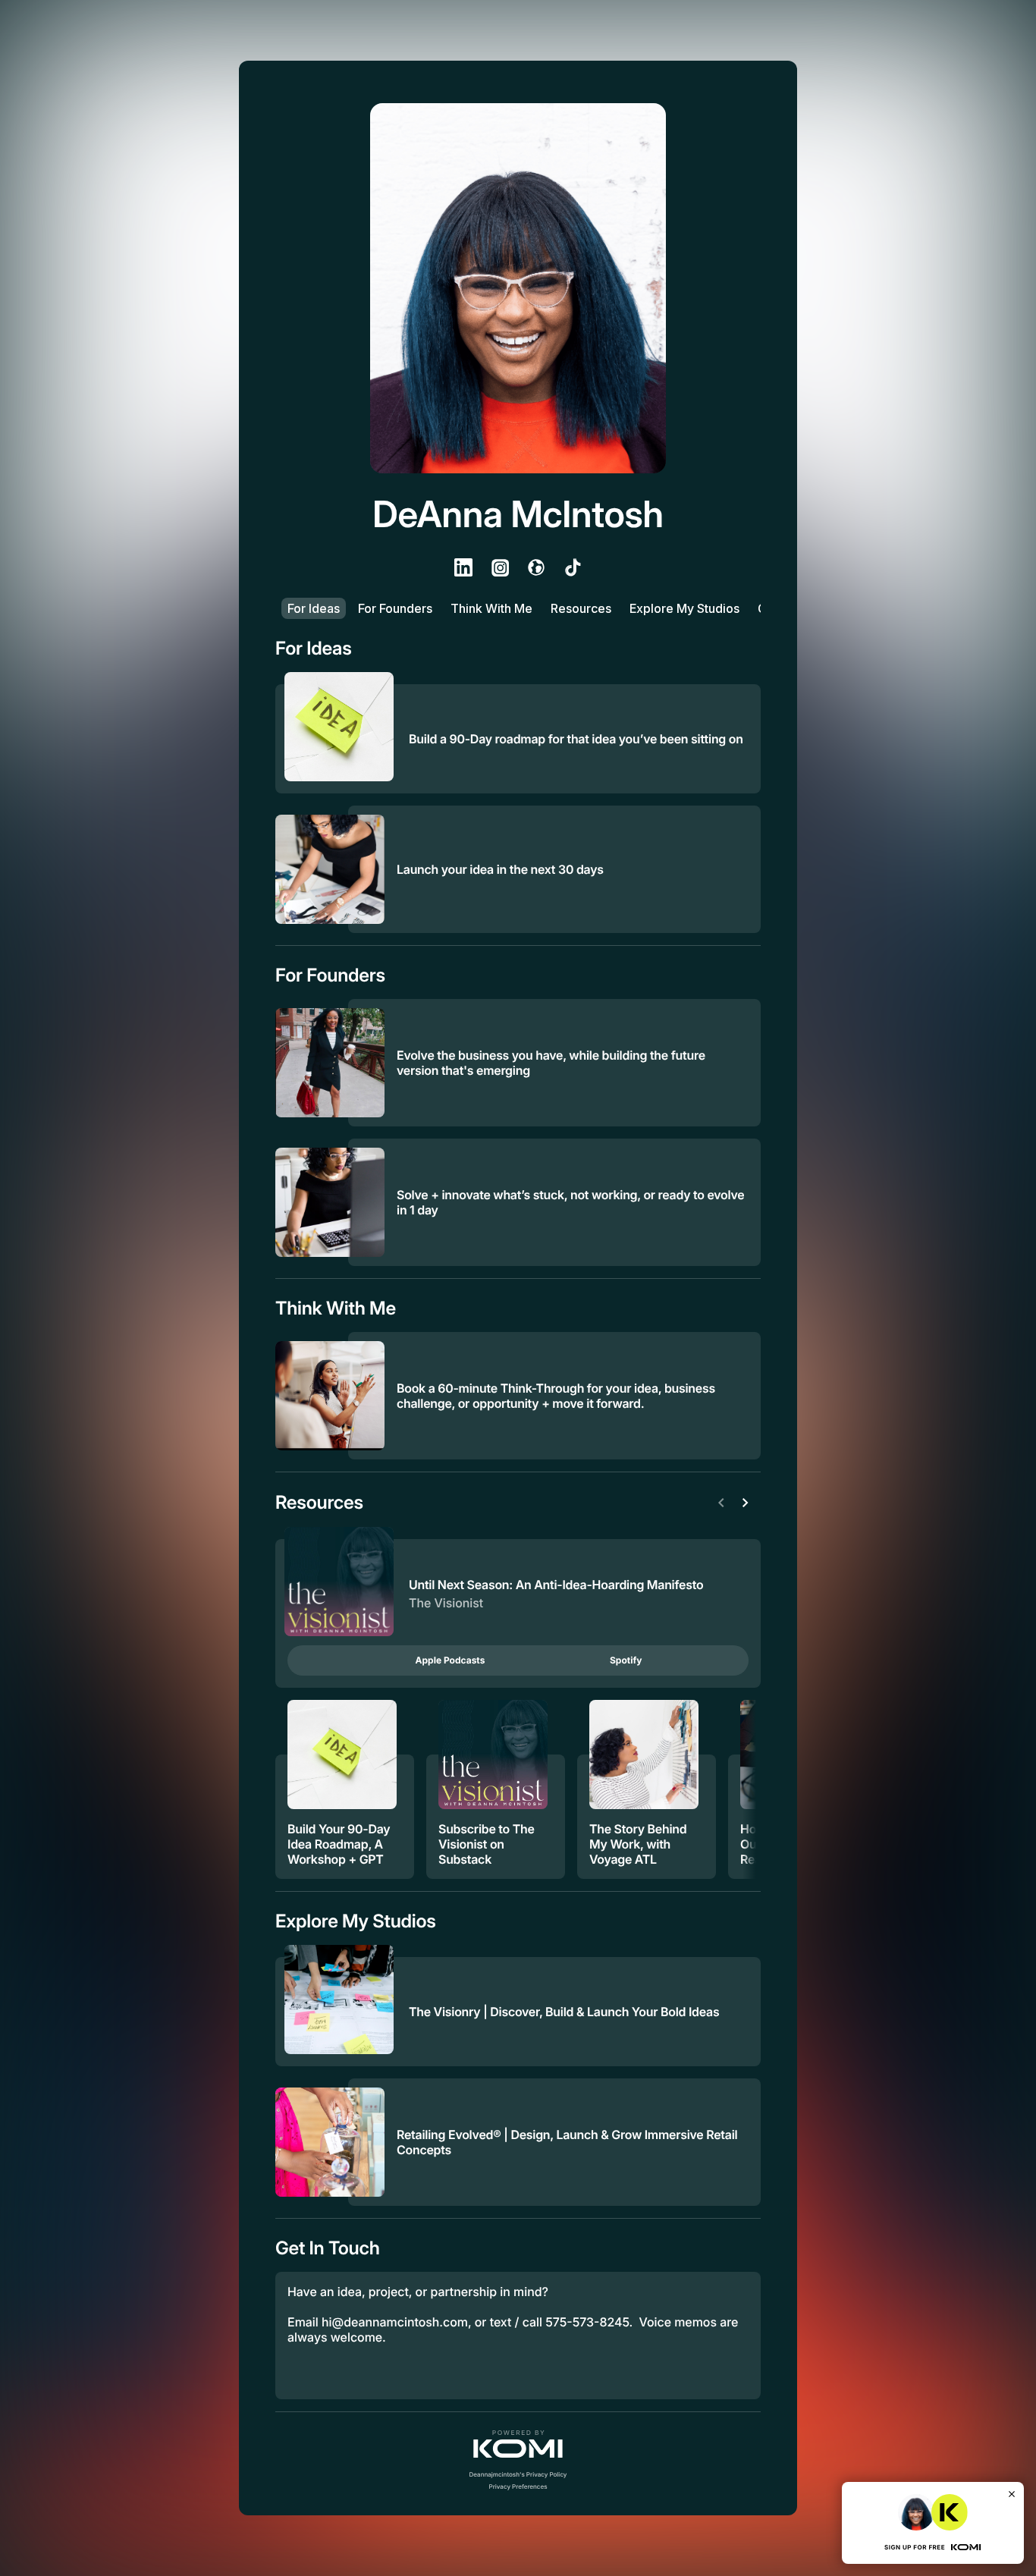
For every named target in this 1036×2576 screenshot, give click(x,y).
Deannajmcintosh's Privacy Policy (518, 2474)
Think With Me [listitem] (491, 608)
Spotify (626, 1660)
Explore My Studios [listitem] (684, 608)
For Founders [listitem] (395, 608)
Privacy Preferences (518, 2486)
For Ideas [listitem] (314, 608)
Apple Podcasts (451, 1660)
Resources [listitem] (581, 608)
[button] (518, 2444)
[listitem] (463, 567)
